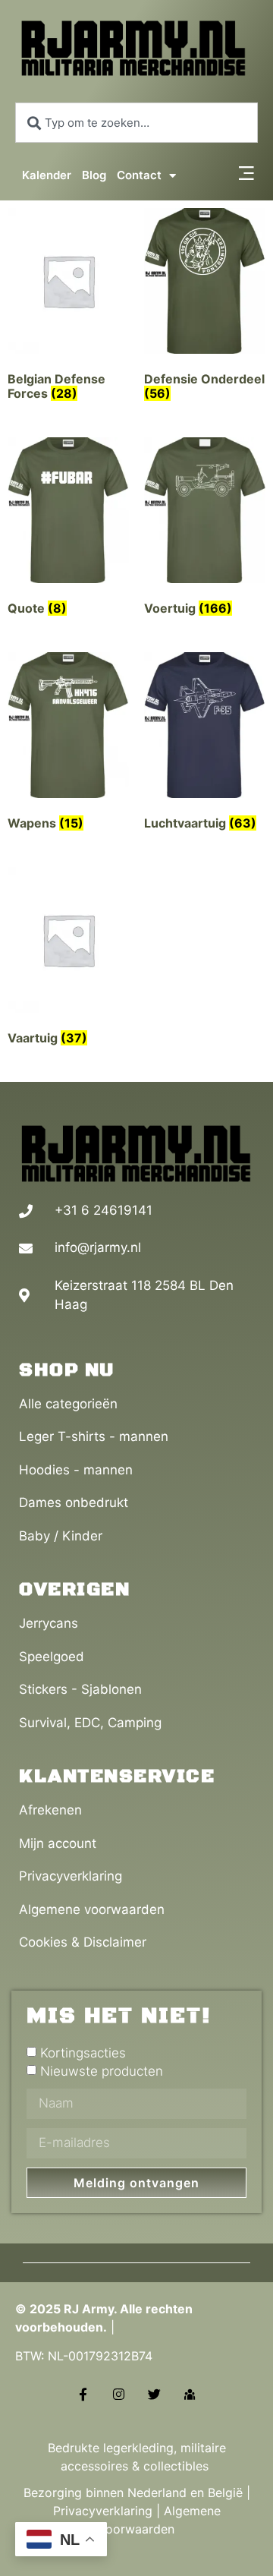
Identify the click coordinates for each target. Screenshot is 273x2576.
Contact (139, 175)
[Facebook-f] (83, 2394)
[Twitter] (154, 2394)
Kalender (47, 175)
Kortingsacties (83, 2053)
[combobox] (136, 123)
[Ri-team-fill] (190, 2394)
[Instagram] (119, 2394)
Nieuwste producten (102, 2071)
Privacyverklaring (103, 2511)
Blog (94, 175)
